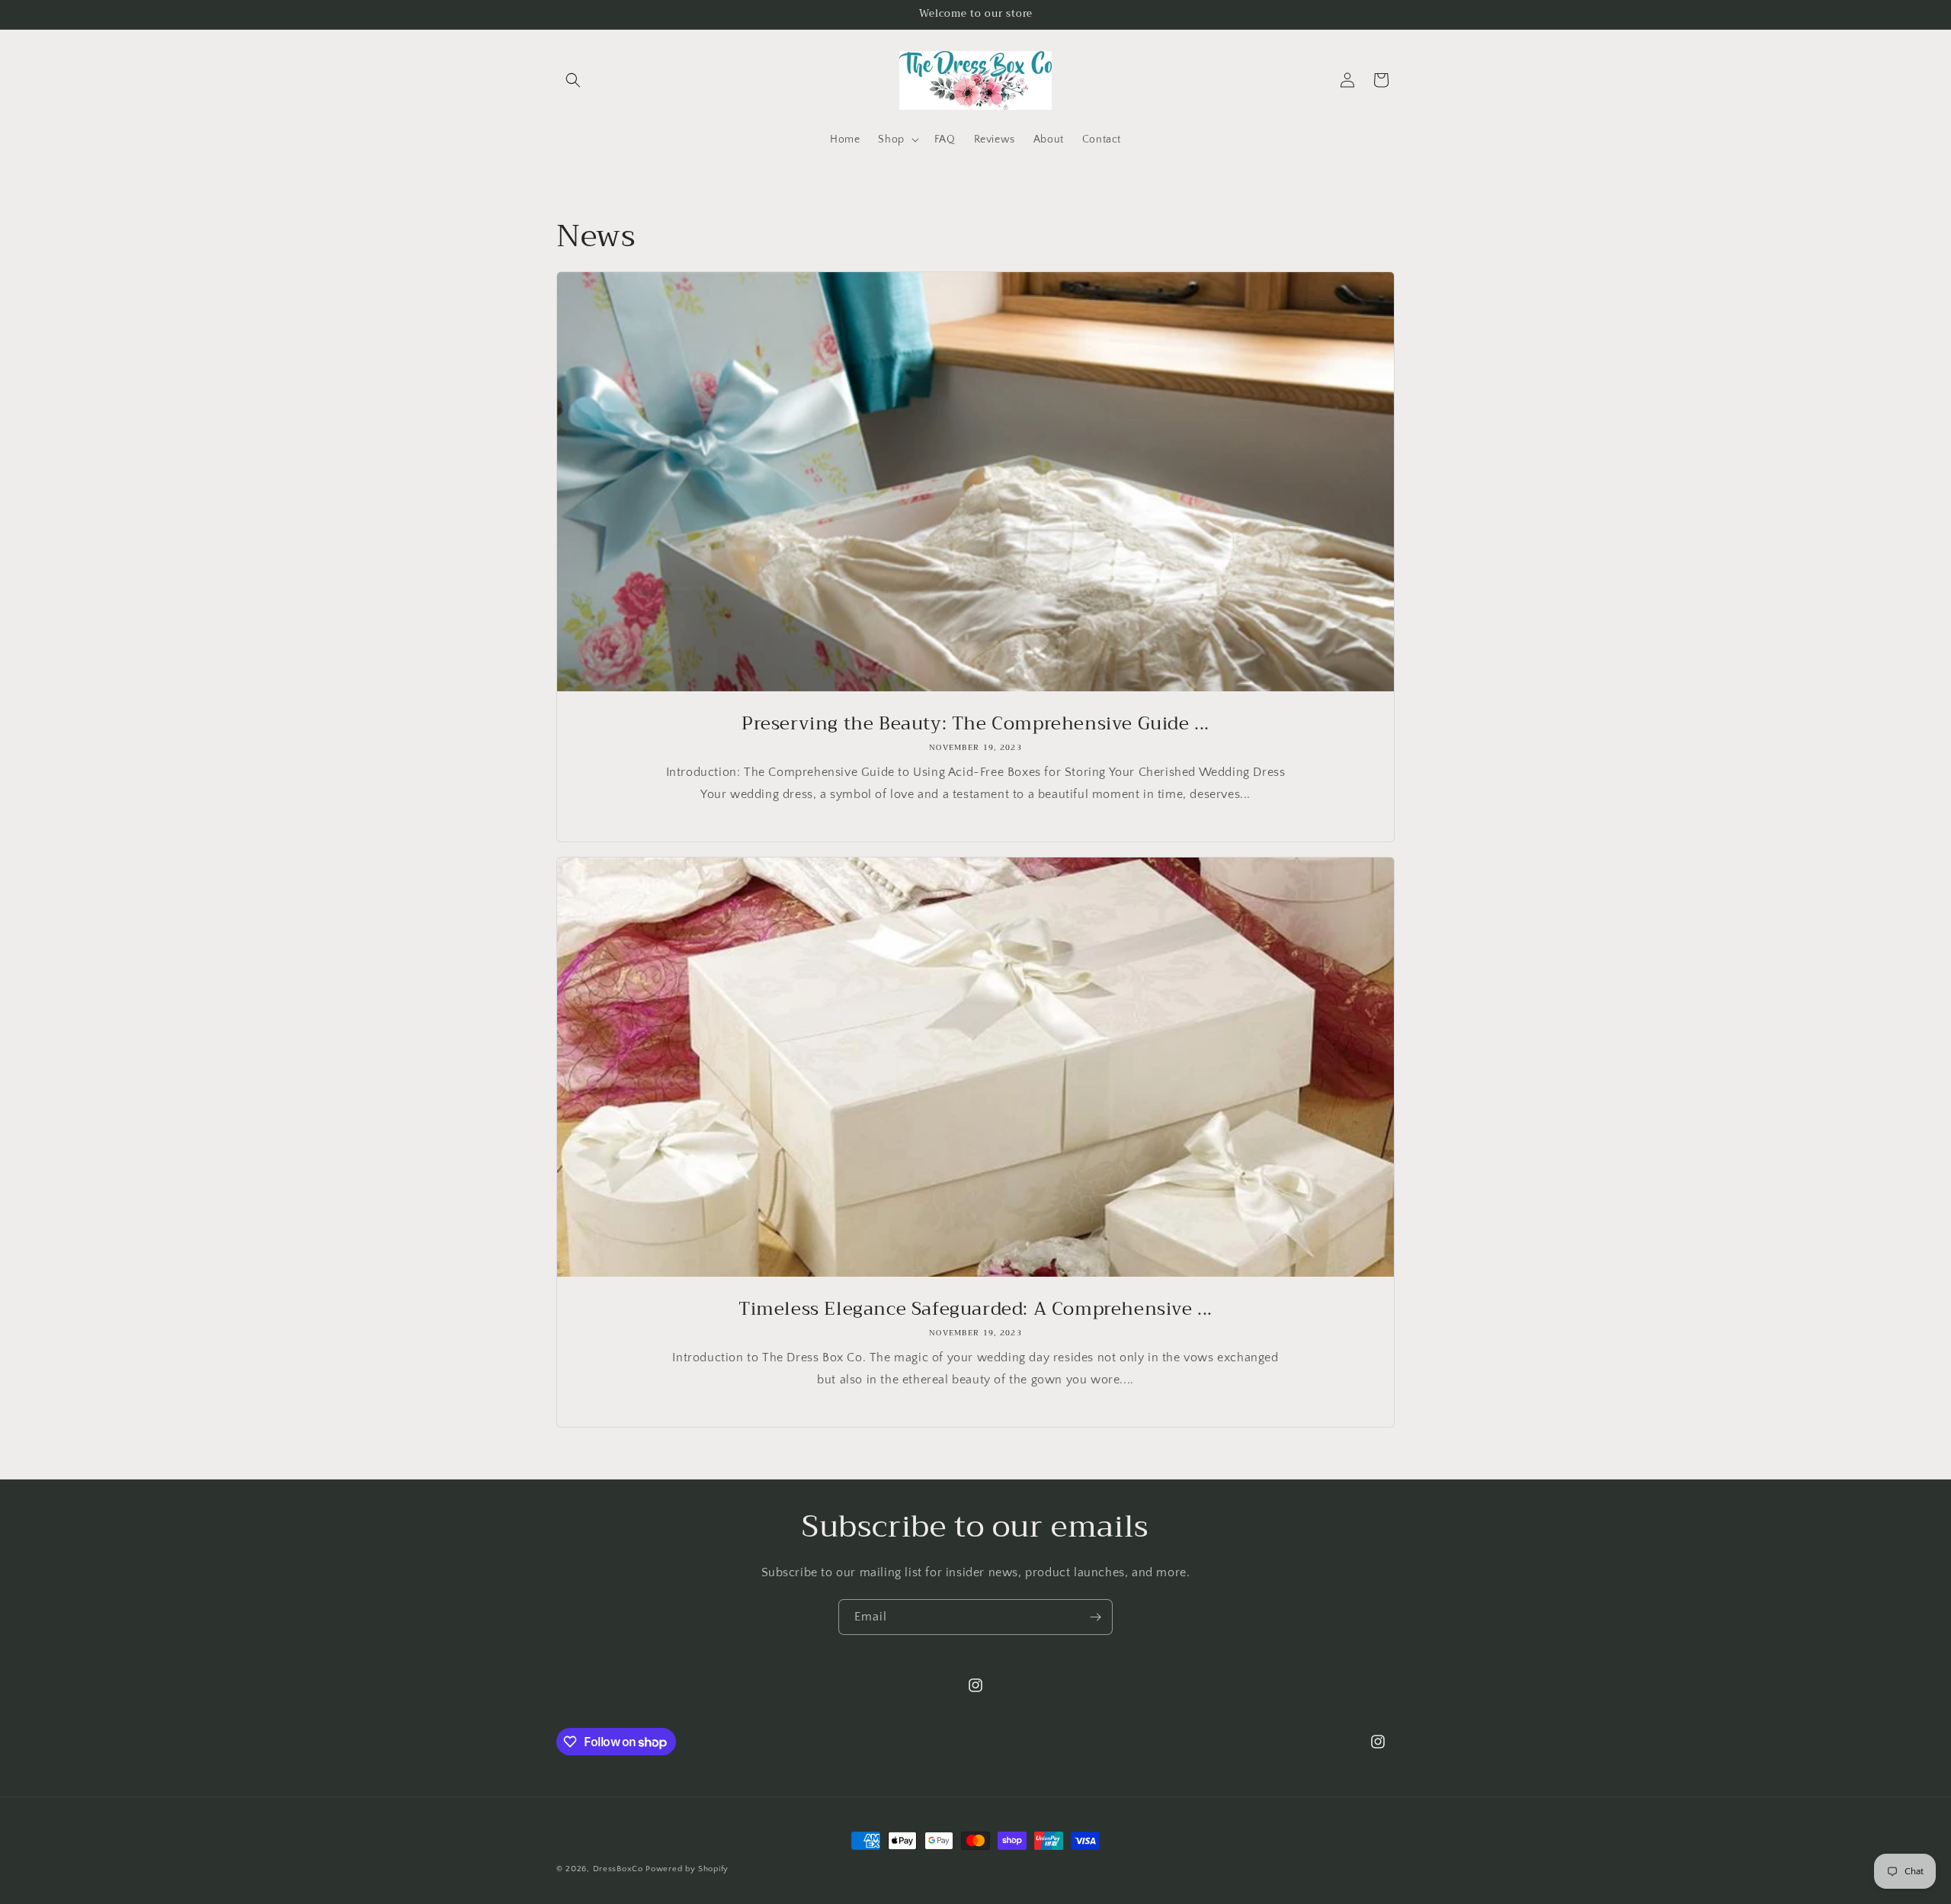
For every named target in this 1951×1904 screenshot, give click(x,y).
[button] (573, 80)
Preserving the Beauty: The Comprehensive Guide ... (975, 724)
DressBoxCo (618, 1869)
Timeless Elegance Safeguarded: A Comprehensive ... (975, 1309)
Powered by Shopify (687, 1869)
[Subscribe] (1095, 1617)
